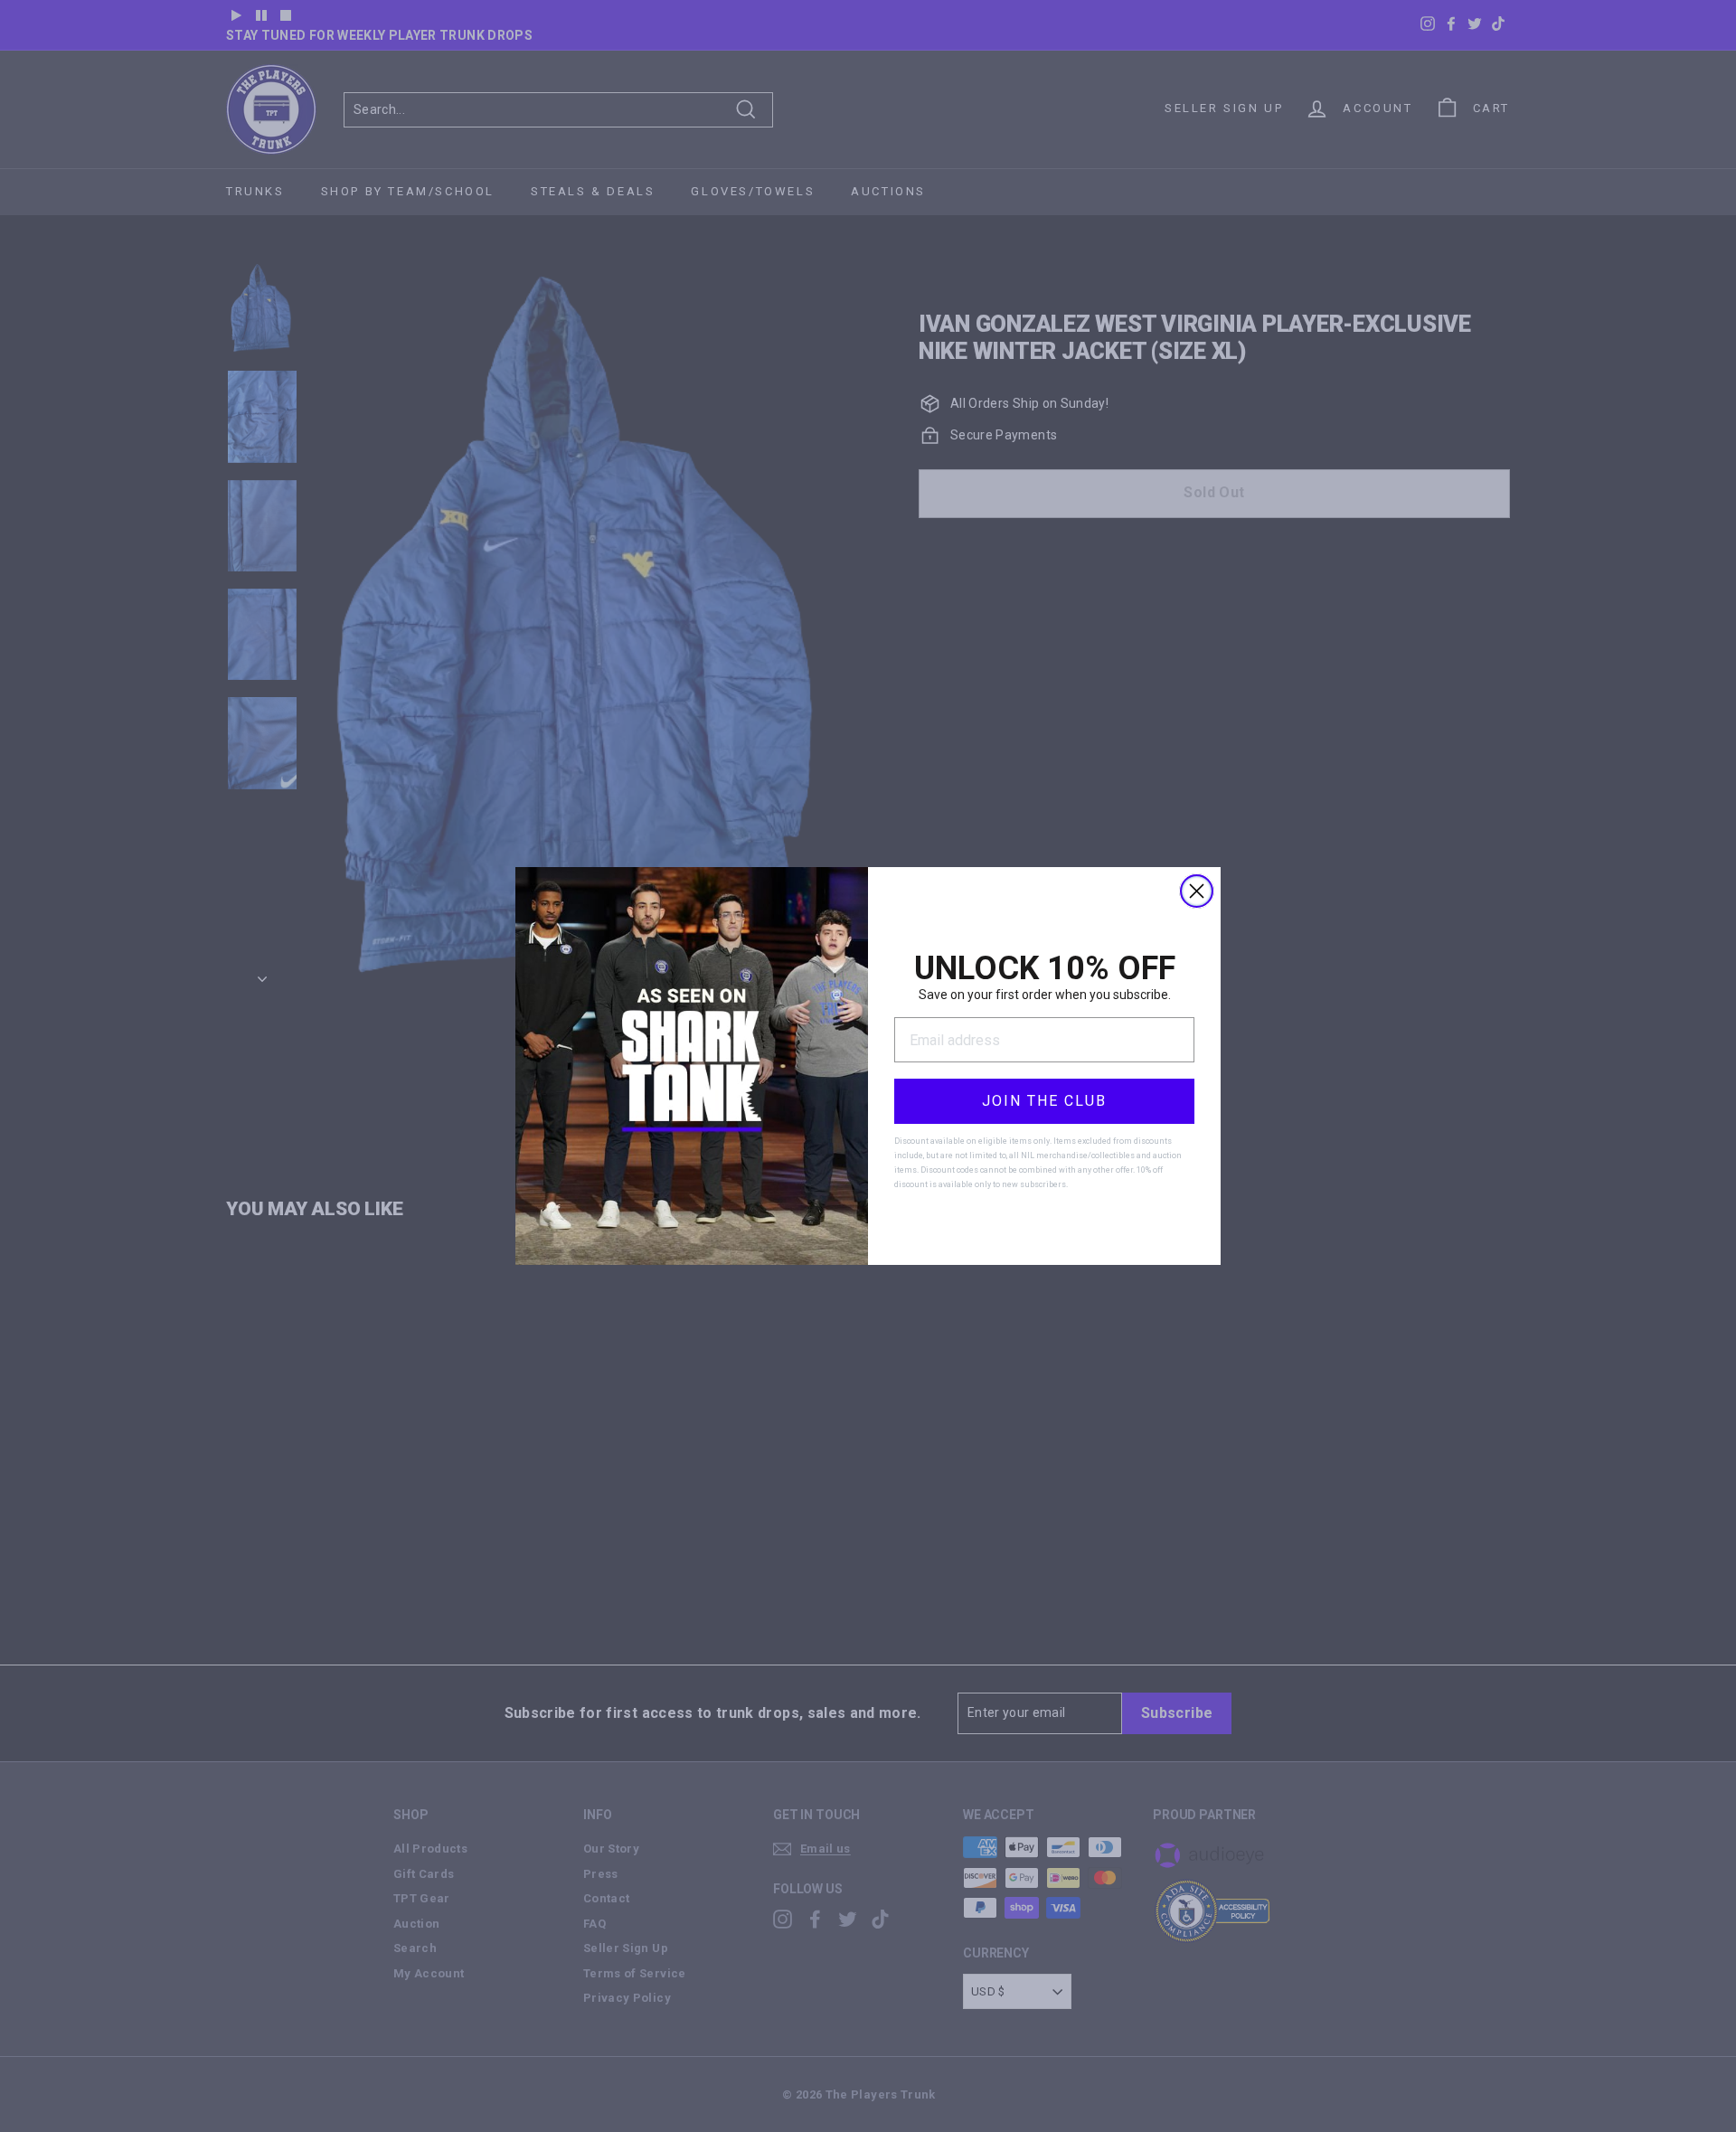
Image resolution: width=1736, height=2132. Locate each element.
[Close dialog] (1197, 891)
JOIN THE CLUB (1044, 1101)
